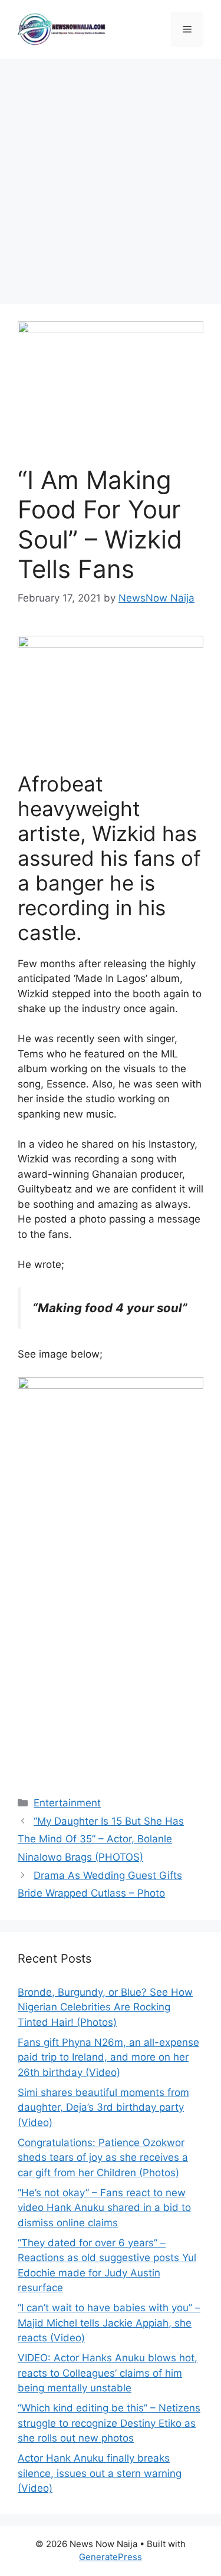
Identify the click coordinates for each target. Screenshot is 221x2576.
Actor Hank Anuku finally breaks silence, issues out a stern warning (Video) (100, 2473)
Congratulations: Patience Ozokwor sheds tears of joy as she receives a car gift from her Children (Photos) (103, 2158)
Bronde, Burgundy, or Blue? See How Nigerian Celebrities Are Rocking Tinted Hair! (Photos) (105, 2007)
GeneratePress (111, 2557)
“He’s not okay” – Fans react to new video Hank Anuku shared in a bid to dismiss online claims (104, 2208)
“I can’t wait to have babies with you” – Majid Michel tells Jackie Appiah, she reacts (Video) (109, 2323)
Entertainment (67, 1803)
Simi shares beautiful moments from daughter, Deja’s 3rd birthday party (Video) (103, 2107)
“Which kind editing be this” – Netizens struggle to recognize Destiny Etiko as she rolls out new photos (109, 2423)
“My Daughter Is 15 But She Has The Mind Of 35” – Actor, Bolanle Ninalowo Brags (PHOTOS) (101, 1839)
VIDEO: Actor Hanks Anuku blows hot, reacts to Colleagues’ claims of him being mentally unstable (108, 2373)
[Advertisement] (111, 175)
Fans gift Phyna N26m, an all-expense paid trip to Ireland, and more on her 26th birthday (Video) (108, 2057)
